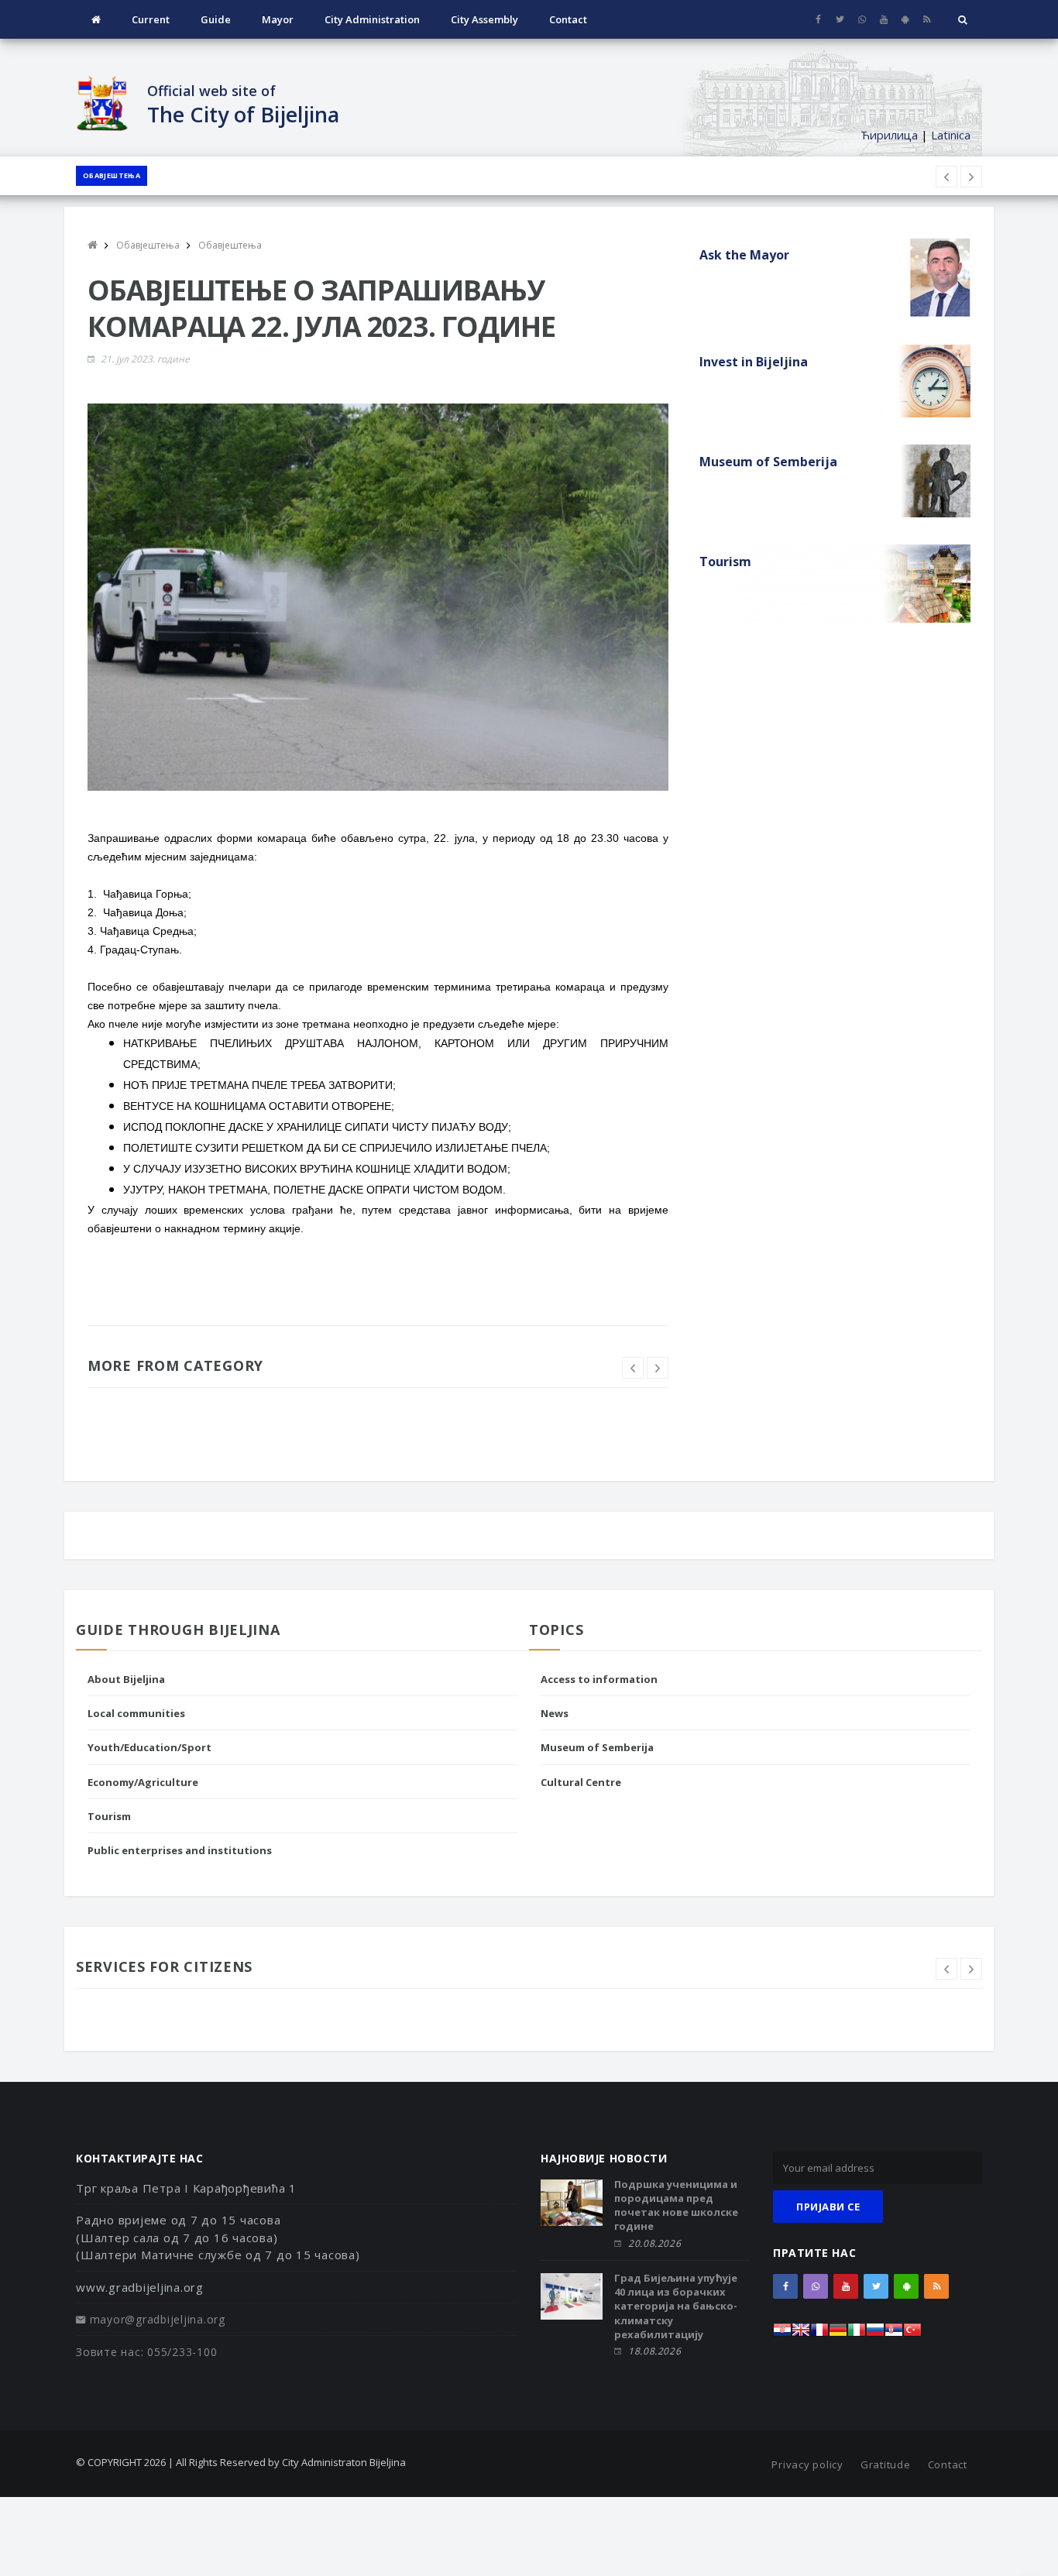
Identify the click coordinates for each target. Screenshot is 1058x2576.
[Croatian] (782, 2334)
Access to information (599, 1679)
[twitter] (840, 19)
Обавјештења (112, 175)
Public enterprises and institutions (180, 1850)
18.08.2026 (654, 2351)
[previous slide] (633, 1368)
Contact (568, 19)
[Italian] (857, 2334)
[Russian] (875, 2334)
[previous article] (971, 177)
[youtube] (883, 19)
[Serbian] (894, 2334)
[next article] (946, 177)
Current (151, 19)
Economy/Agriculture (143, 1782)
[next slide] (658, 1368)
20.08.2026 (654, 2243)
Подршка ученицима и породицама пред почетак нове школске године (676, 2205)
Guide (216, 19)
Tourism (109, 1816)
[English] (801, 2334)
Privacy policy (807, 2464)
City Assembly (484, 19)
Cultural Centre (581, 1782)
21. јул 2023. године (145, 359)
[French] (819, 2334)
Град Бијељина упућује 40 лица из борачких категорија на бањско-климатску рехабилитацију (676, 2306)
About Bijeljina (126, 1679)
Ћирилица (889, 135)
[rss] (927, 19)
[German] (838, 2334)
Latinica (951, 135)
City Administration (372, 19)
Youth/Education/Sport (149, 1747)
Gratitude (886, 2464)
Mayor (278, 19)
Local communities (136, 1713)
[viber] (862, 19)
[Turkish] (912, 2334)
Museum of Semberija (597, 1747)
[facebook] (818, 19)
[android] (905, 19)
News (555, 1713)
